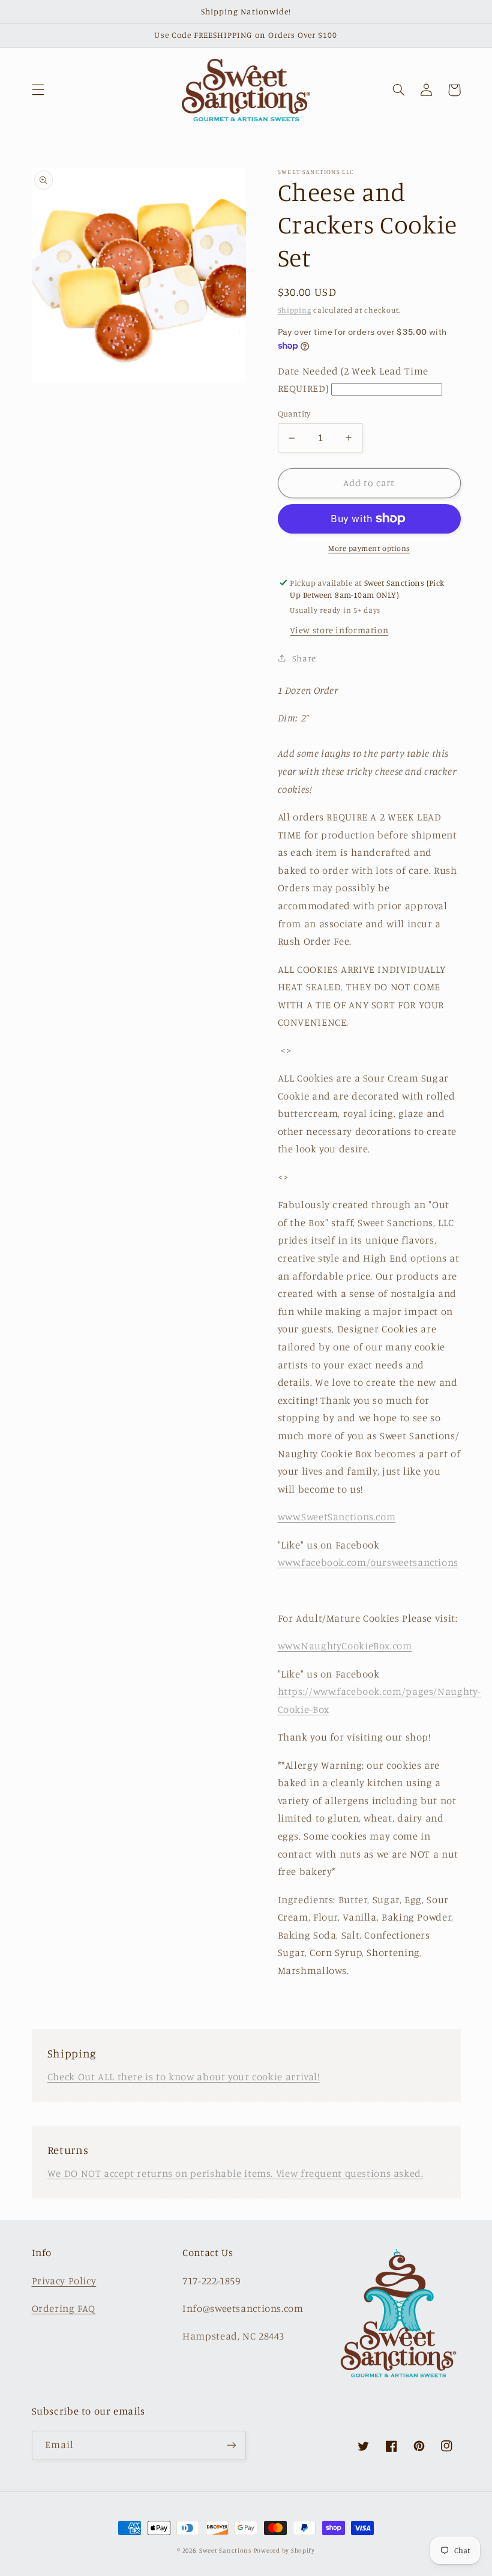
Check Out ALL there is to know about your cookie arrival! (184, 2077)
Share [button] (304, 658)
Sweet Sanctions (225, 2550)
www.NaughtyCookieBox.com (345, 1646)
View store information (339, 630)
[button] (38, 90)
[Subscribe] (232, 2445)
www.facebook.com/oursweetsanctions (368, 1562)
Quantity (294, 414)
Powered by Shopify (284, 2550)
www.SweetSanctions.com (337, 1517)
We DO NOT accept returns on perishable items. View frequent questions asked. (235, 2173)
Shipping (295, 310)
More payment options (369, 548)
